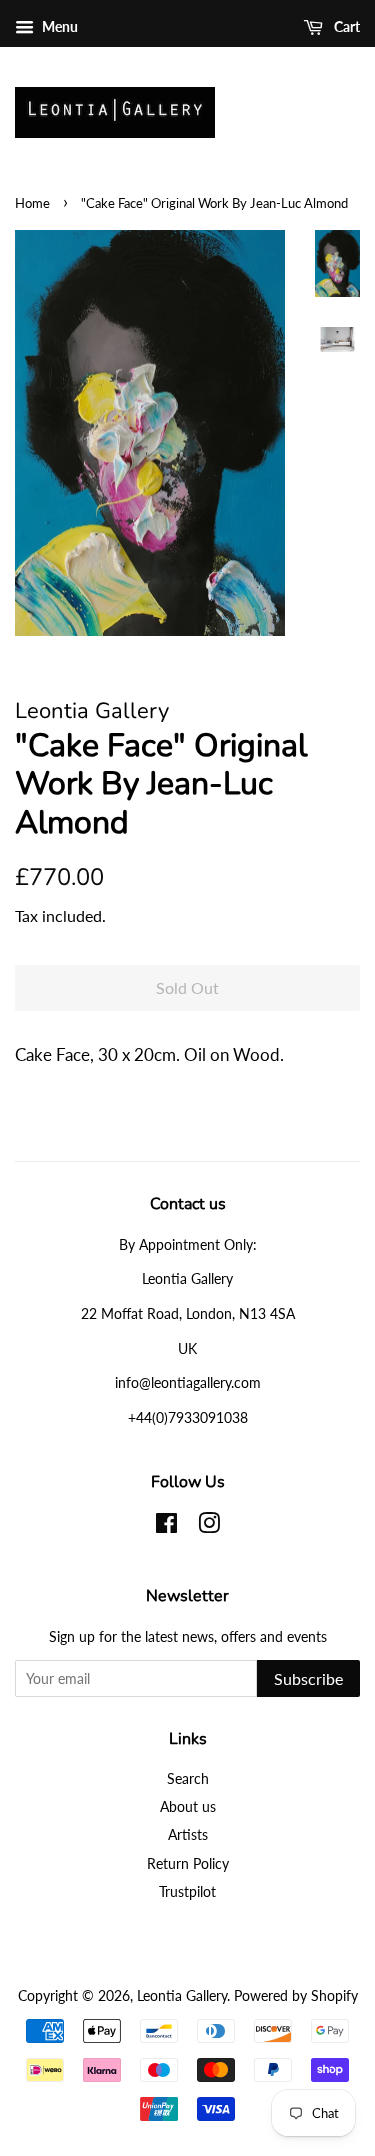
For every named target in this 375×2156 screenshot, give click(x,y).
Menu (58, 26)
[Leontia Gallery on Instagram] (209, 1526)
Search (188, 1778)
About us (188, 1806)
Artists (188, 1834)
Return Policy (188, 1863)
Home (32, 203)
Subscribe (308, 1678)
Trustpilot (187, 1891)
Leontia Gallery (182, 1995)
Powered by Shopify (296, 1995)
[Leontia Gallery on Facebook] (166, 1526)
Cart (345, 26)
